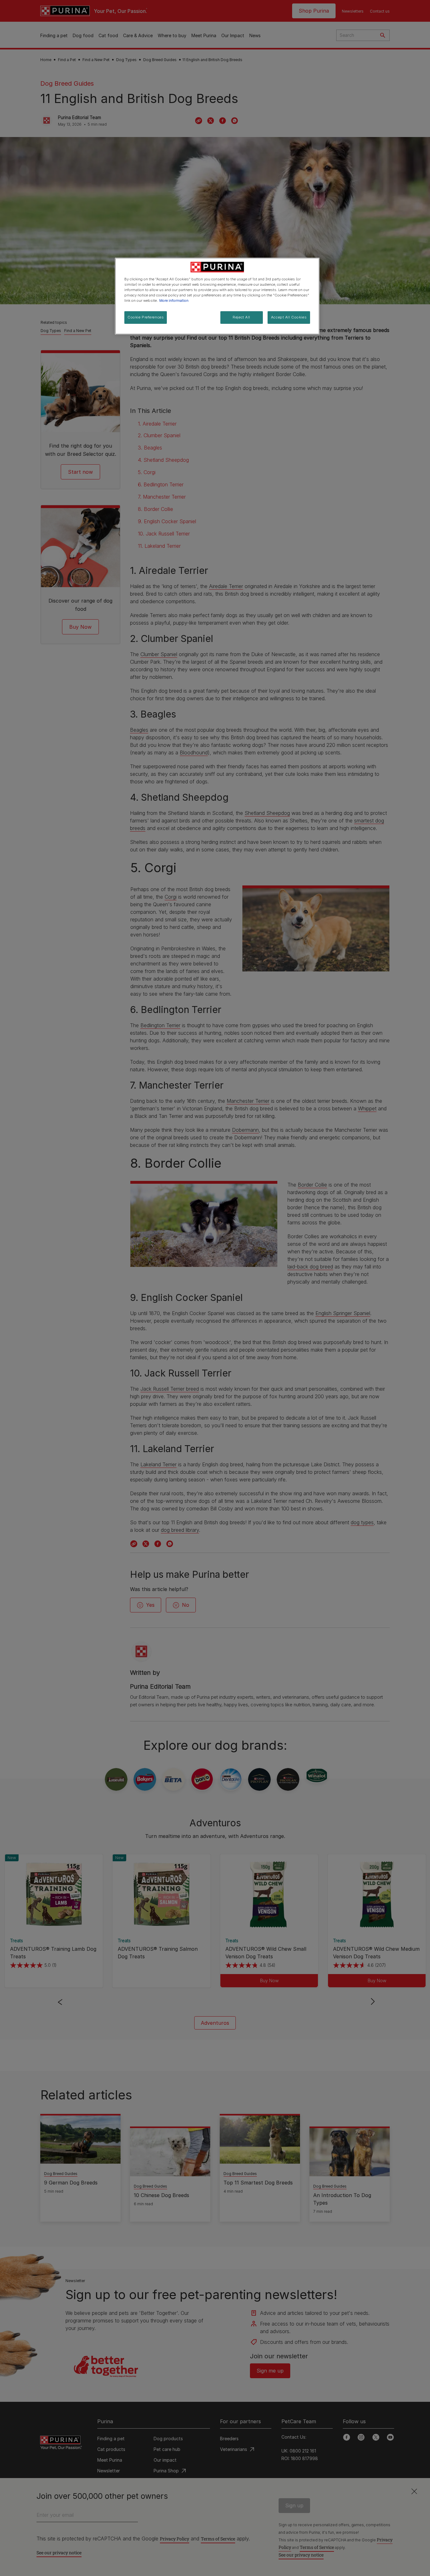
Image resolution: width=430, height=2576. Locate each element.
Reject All (241, 317)
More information (174, 301)
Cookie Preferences (146, 317)
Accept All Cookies (289, 317)
